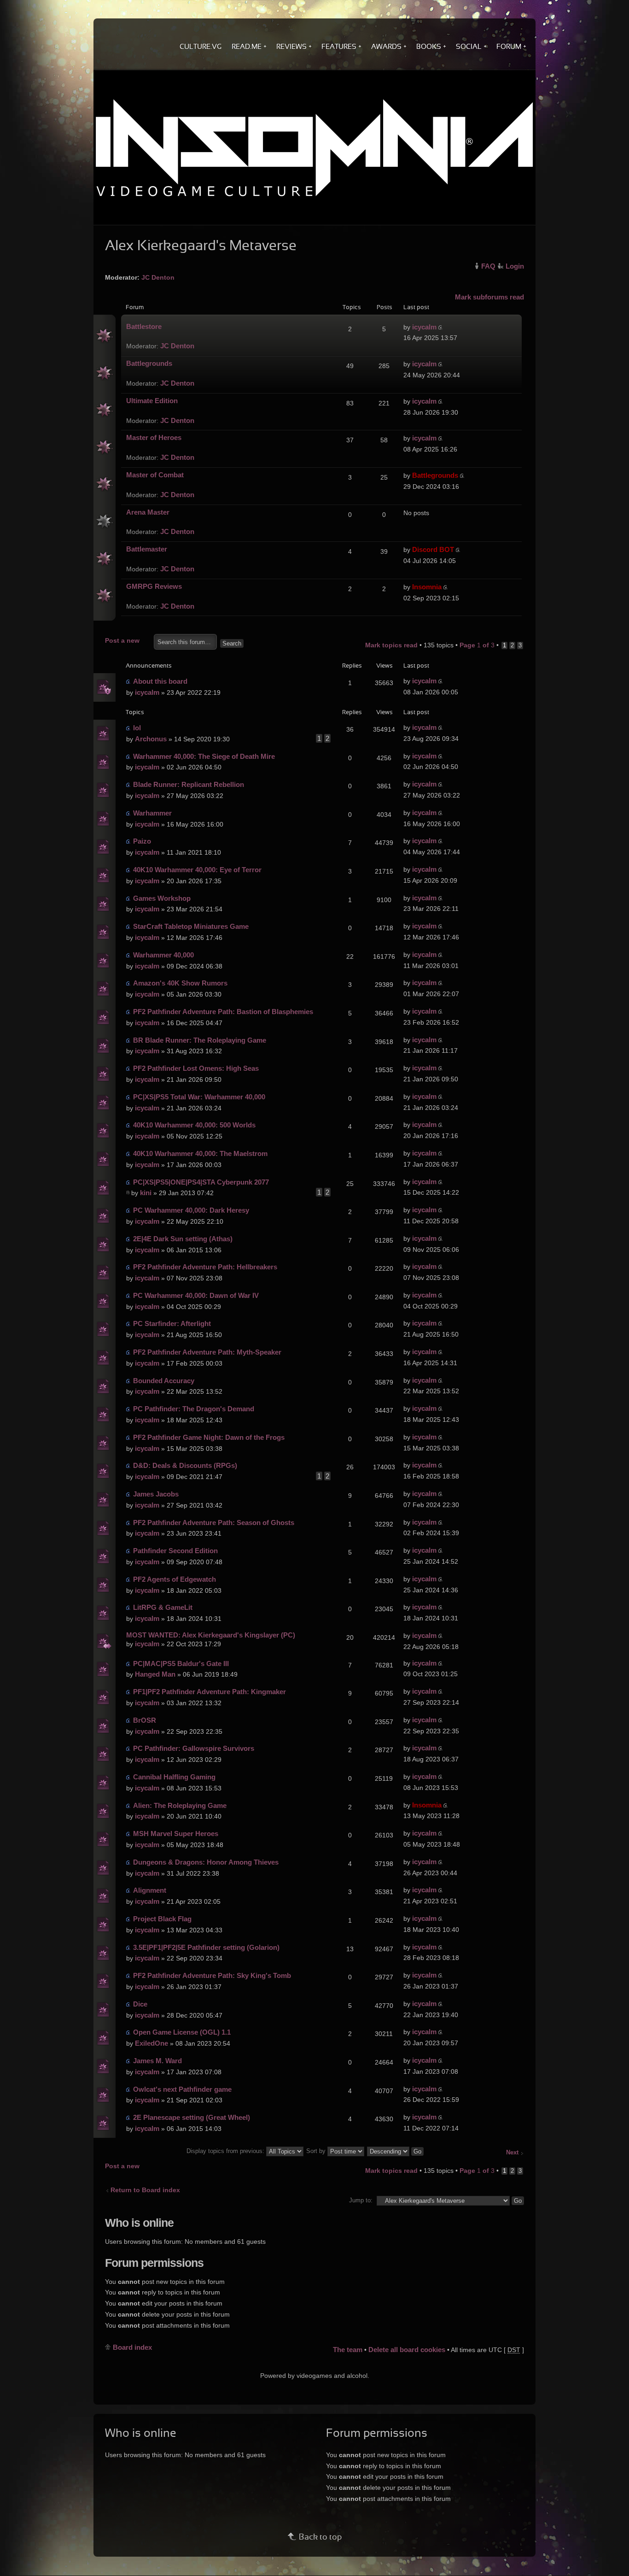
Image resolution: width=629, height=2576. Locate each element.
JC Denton (158, 277)
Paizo (142, 841)
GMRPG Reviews (154, 586)
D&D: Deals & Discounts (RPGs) (185, 1465)
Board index (132, 2347)
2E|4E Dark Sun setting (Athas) (183, 1239)
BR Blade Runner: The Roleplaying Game (200, 1040)
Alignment (150, 1890)
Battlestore (144, 326)
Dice (140, 2004)
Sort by (317, 2151)
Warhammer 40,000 (163, 955)
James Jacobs (156, 1494)
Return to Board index (145, 2190)
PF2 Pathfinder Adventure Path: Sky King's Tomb (212, 1975)
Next (512, 2153)
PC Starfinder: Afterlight (172, 1323)
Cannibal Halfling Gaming (174, 1777)
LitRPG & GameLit (163, 1607)
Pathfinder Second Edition (175, 1551)
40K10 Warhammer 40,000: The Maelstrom (200, 1153)
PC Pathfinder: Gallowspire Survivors (194, 1748)
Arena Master (148, 512)
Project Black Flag (162, 1919)
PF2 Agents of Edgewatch (175, 1579)
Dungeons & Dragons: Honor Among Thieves (206, 1862)
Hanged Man (155, 1674)
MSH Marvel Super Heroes (176, 1834)
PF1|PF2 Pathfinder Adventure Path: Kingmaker (210, 1692)
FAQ (488, 266)
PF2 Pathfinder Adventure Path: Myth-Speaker (207, 1352)
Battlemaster (147, 549)
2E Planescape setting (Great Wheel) (192, 2117)
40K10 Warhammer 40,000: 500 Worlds (194, 1125)
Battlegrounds (149, 363)
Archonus (151, 739)
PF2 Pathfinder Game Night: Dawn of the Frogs (209, 1437)
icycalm (424, 327)
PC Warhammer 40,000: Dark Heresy (191, 1210)
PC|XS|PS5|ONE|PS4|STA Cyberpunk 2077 (201, 1182)
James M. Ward (157, 2061)
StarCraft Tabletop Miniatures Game (191, 926)
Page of (477, 645)
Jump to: (361, 2200)
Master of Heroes (154, 437)
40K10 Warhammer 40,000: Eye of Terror (197, 870)
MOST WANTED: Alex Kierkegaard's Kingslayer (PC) (211, 1635)
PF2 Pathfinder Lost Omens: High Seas (196, 1068)
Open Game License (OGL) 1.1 (182, 2032)
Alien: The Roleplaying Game (180, 1805)
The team (348, 2350)
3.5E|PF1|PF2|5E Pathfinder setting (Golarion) (206, 1947)
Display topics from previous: (226, 2151)
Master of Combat (155, 475)
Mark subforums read (489, 297)
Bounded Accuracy (164, 1381)
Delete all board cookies (407, 2350)
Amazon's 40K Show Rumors (180, 983)
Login (515, 266)
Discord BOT (433, 549)
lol (137, 728)
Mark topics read (391, 645)
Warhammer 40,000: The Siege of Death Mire (204, 756)
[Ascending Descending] (396, 2151)
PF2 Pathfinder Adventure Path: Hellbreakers (205, 1267)
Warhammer (152, 813)
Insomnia (427, 587)
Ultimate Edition (152, 401)
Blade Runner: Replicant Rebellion (189, 784)
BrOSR (145, 1720)
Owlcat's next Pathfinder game (182, 2089)
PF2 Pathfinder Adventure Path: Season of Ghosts (214, 1523)
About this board (160, 681)
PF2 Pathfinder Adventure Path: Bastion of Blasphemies (223, 1012)
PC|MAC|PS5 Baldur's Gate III (181, 1664)
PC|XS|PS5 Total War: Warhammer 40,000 (199, 1097)
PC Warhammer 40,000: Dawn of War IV (196, 1295)
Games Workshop (162, 898)
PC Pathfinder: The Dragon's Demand (194, 1409)
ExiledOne (151, 2043)
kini (146, 1193)
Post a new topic (122, 642)
